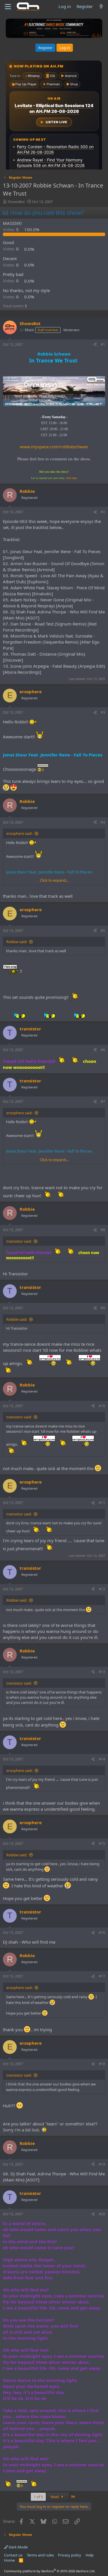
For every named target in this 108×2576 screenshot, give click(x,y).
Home (9, 2560)
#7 (103, 1101)
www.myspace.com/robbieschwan (54, 447)
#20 (102, 2214)
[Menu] (8, 7)
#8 (103, 1230)
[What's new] (101, 6)
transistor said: (19, 1241)
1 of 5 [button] (38, 2497)
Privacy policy (70, 2555)
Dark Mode (18, 2547)
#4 (103, 822)
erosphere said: (19, 833)
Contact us (13, 2555)
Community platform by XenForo (50, 2571)
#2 (103, 512)
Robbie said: (17, 942)
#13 (102, 1672)
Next (55, 2497)
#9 (103, 1308)
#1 (103, 344)
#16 (102, 1933)
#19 (102, 2164)
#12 (102, 1589)
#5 (103, 931)
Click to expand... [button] (54, 880)
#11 (102, 1503)
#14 (102, 1759)
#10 (102, 1406)
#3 (103, 712)
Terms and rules (40, 2555)
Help (90, 2555)
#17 (102, 1976)
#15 (102, 1844)
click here (71, 478)
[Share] (95, 345)
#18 (102, 2064)
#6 (103, 1050)
